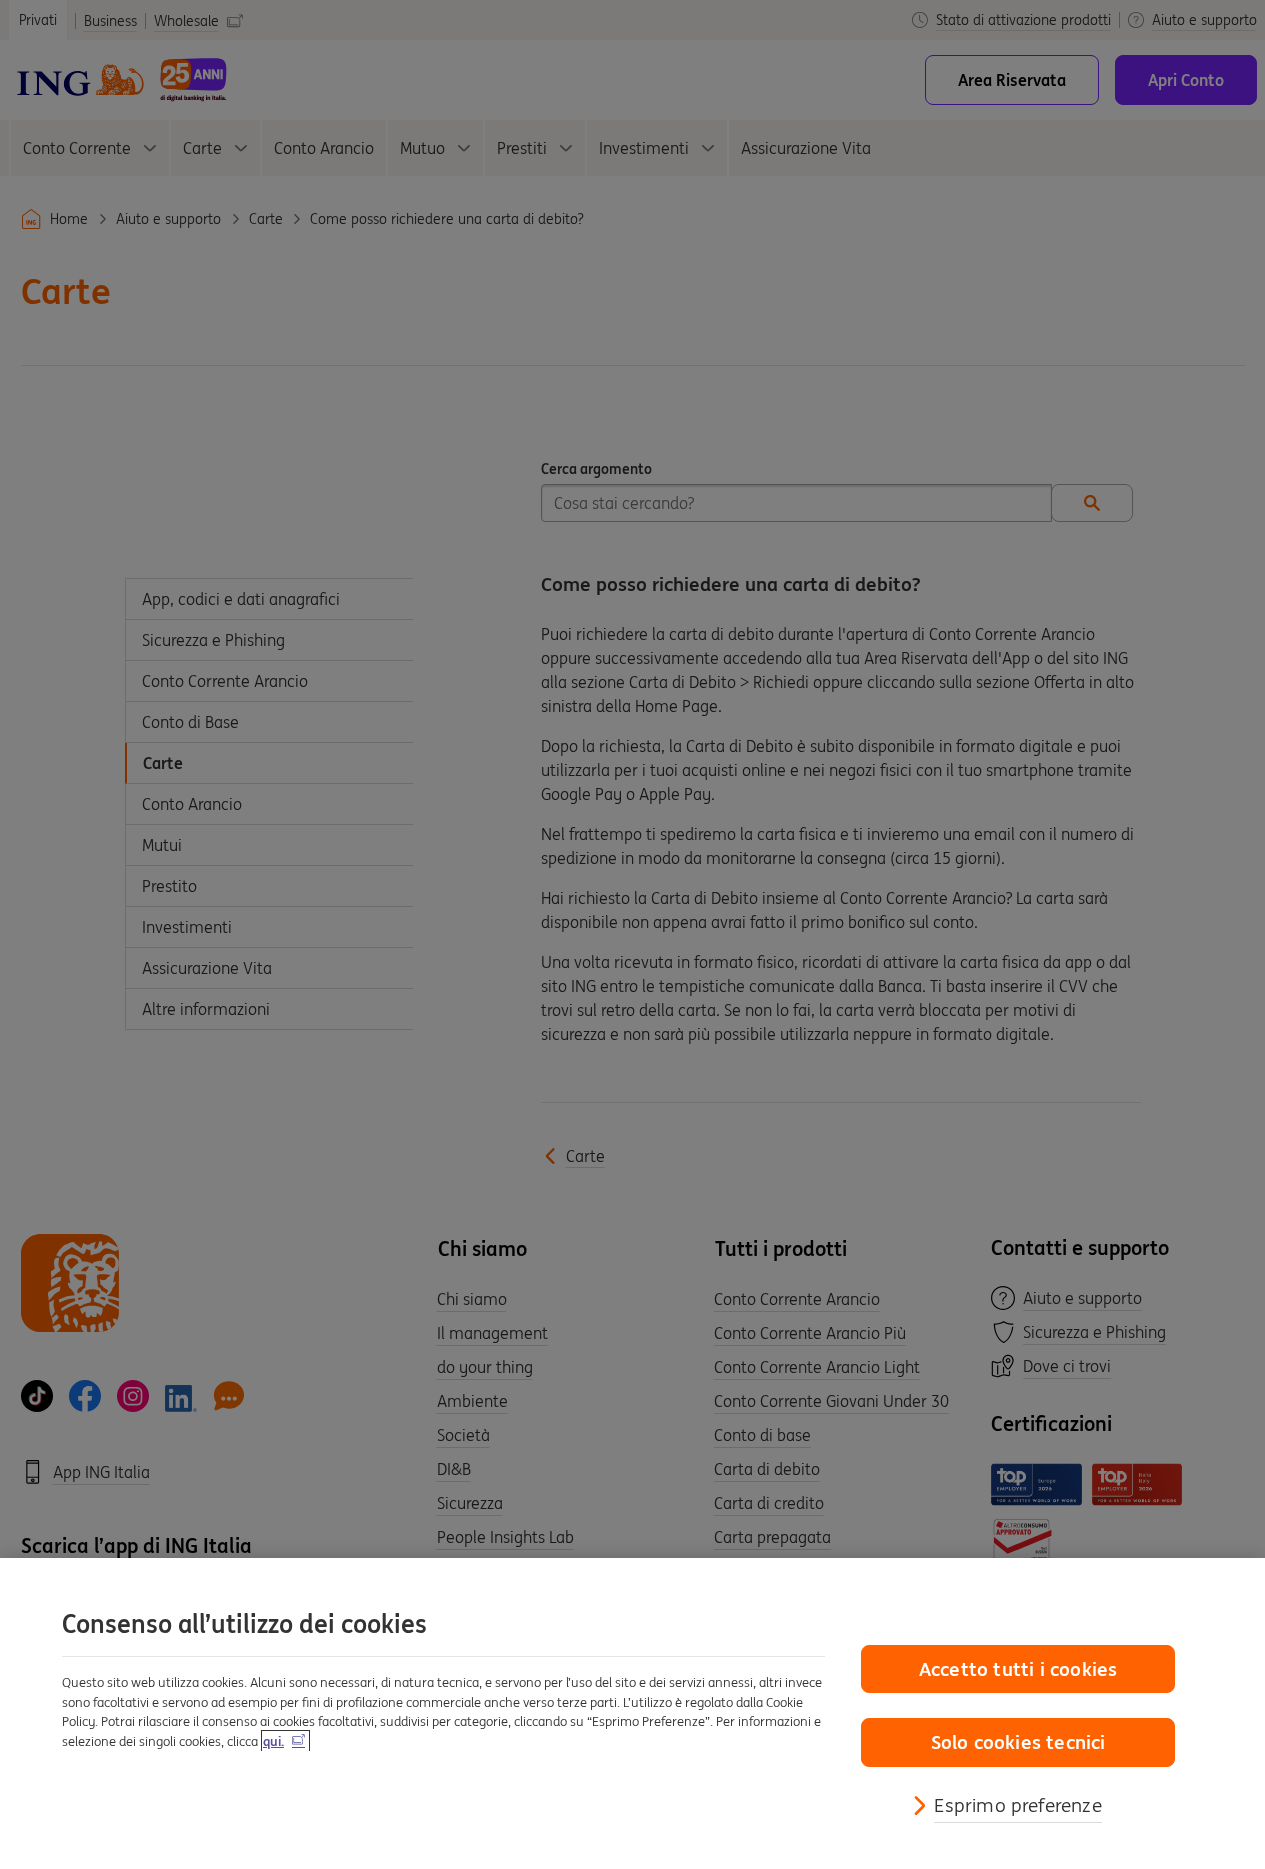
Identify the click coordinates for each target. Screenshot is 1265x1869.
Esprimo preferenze (1017, 1805)
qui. (273, 1741)
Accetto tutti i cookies (1018, 1669)
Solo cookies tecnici (1018, 1742)
